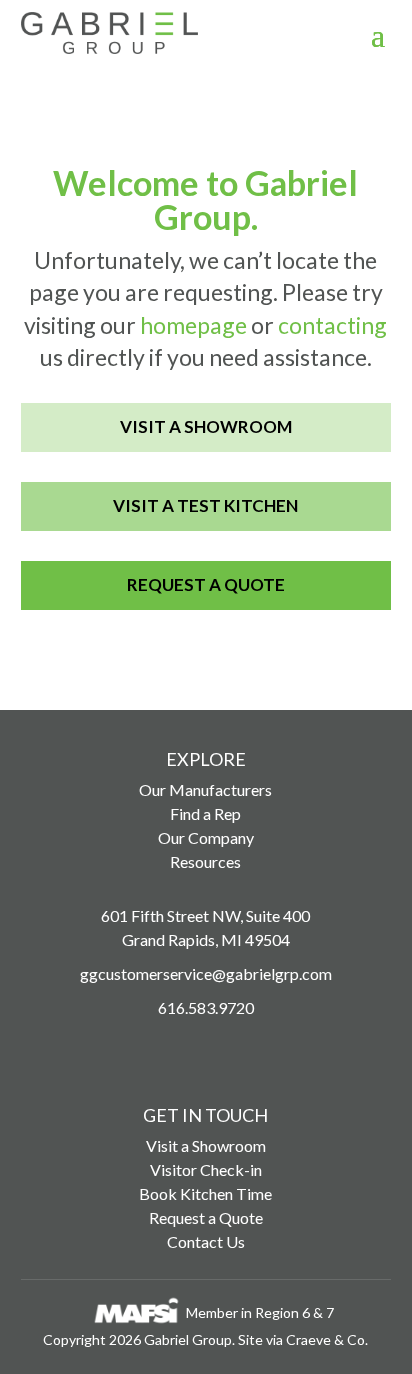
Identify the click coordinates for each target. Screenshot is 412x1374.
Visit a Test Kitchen (205, 505)
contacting (332, 325)
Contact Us (206, 1241)
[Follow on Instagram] (160, 1049)
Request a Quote (206, 584)
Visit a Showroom (206, 426)
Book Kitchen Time (205, 1193)
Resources (205, 861)
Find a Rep (205, 813)
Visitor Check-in (206, 1169)
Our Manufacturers (205, 789)
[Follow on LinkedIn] (252, 1049)
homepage (193, 325)
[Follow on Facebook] (206, 1049)
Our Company (206, 837)
